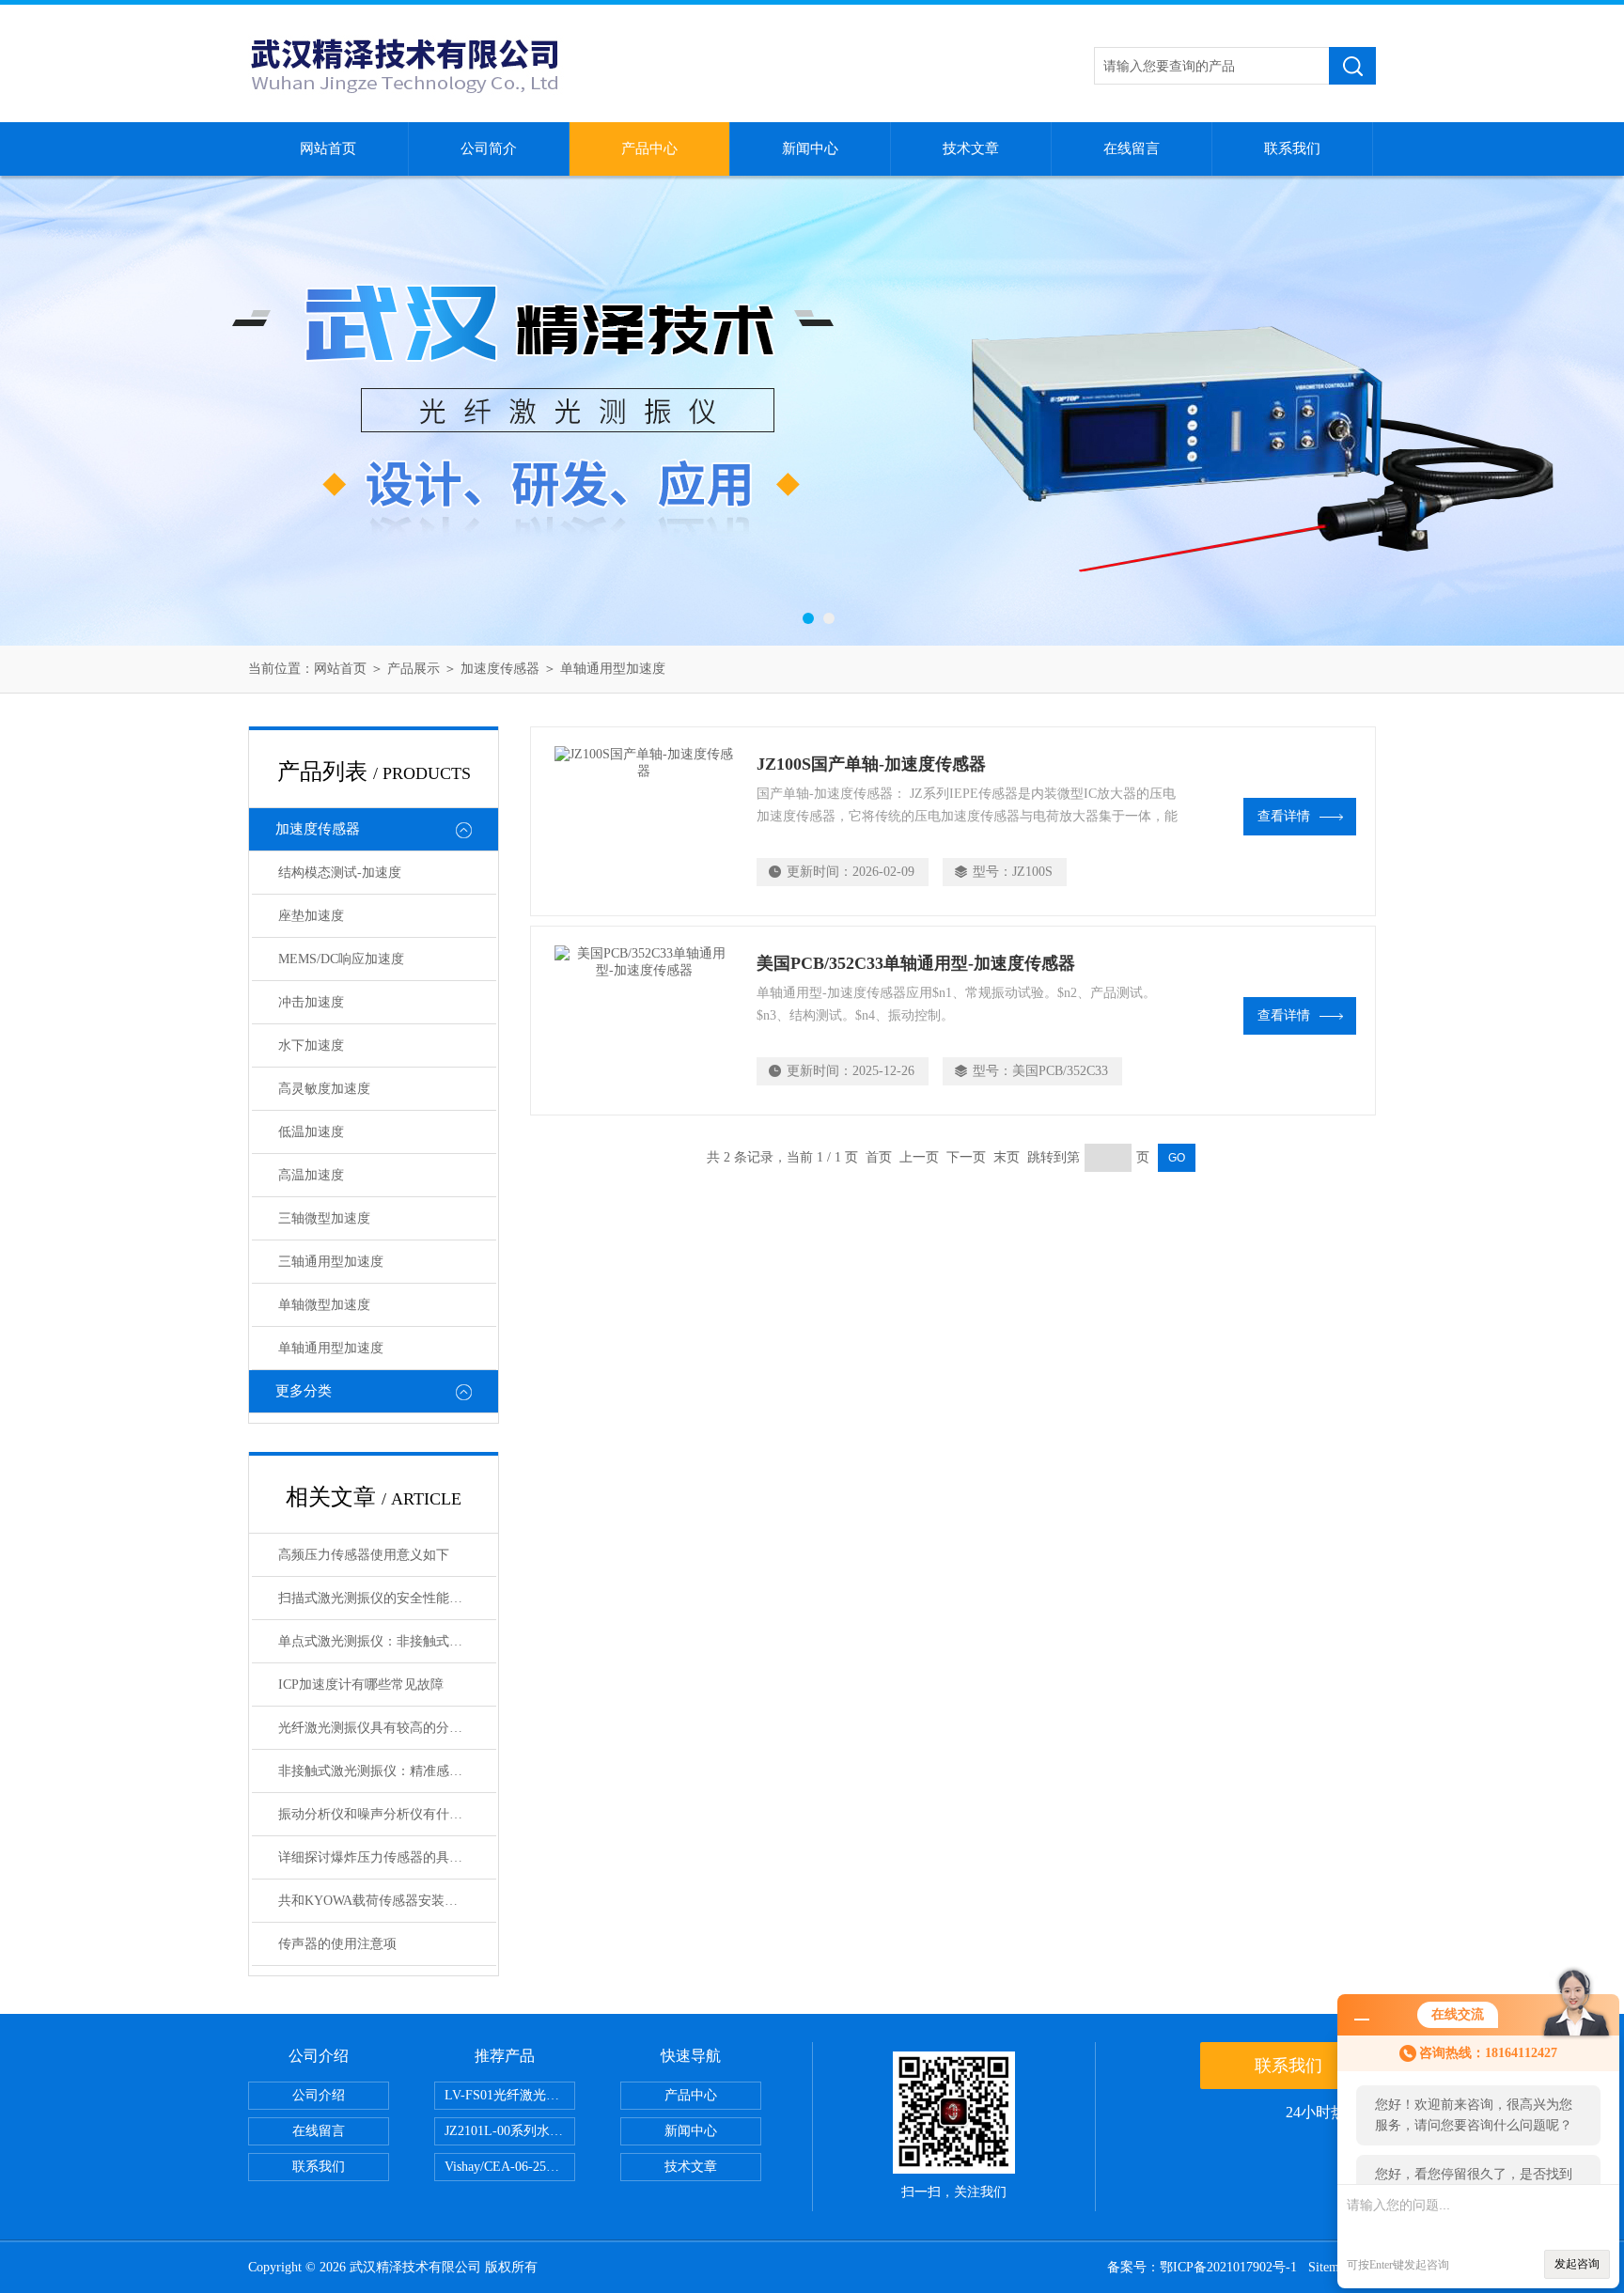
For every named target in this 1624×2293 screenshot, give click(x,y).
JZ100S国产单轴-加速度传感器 (871, 764)
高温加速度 (311, 1175)
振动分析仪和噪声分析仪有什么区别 (383, 1814)
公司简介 (489, 148)
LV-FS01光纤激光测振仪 (510, 2095)
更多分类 (304, 1391)
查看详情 (1284, 816)
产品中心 (649, 148)
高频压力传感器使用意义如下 (364, 1555)
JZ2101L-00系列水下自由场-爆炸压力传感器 (510, 2131)
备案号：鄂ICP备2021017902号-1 (1202, 2267)
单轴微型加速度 (324, 1305)
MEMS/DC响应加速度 (341, 959)
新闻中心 (810, 148)
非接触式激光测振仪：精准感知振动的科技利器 (387, 1771)
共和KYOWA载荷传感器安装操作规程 (387, 1901)
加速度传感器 (500, 669)
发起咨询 (1577, 2264)
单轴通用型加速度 (613, 669)
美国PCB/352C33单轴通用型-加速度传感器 (916, 963)
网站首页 (328, 148)
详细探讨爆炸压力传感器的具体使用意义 (387, 1857)
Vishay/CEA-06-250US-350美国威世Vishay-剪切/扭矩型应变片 (510, 2167)
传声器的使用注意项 (337, 1944)
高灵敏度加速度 (324, 1089)
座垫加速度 (311, 916)
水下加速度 (311, 1045)
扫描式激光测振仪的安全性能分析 (377, 1598)
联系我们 (1292, 148)
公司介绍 (319, 2095)
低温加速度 (311, 1132)
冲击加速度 (311, 1002)
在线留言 (1132, 148)
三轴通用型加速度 (331, 1262)
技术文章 (971, 148)
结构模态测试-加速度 (340, 873)
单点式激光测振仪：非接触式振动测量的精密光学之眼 (387, 1641)
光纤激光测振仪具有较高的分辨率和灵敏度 (387, 1728)
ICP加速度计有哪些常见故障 (361, 1685)
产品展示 (414, 669)
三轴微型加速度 (324, 1218)
